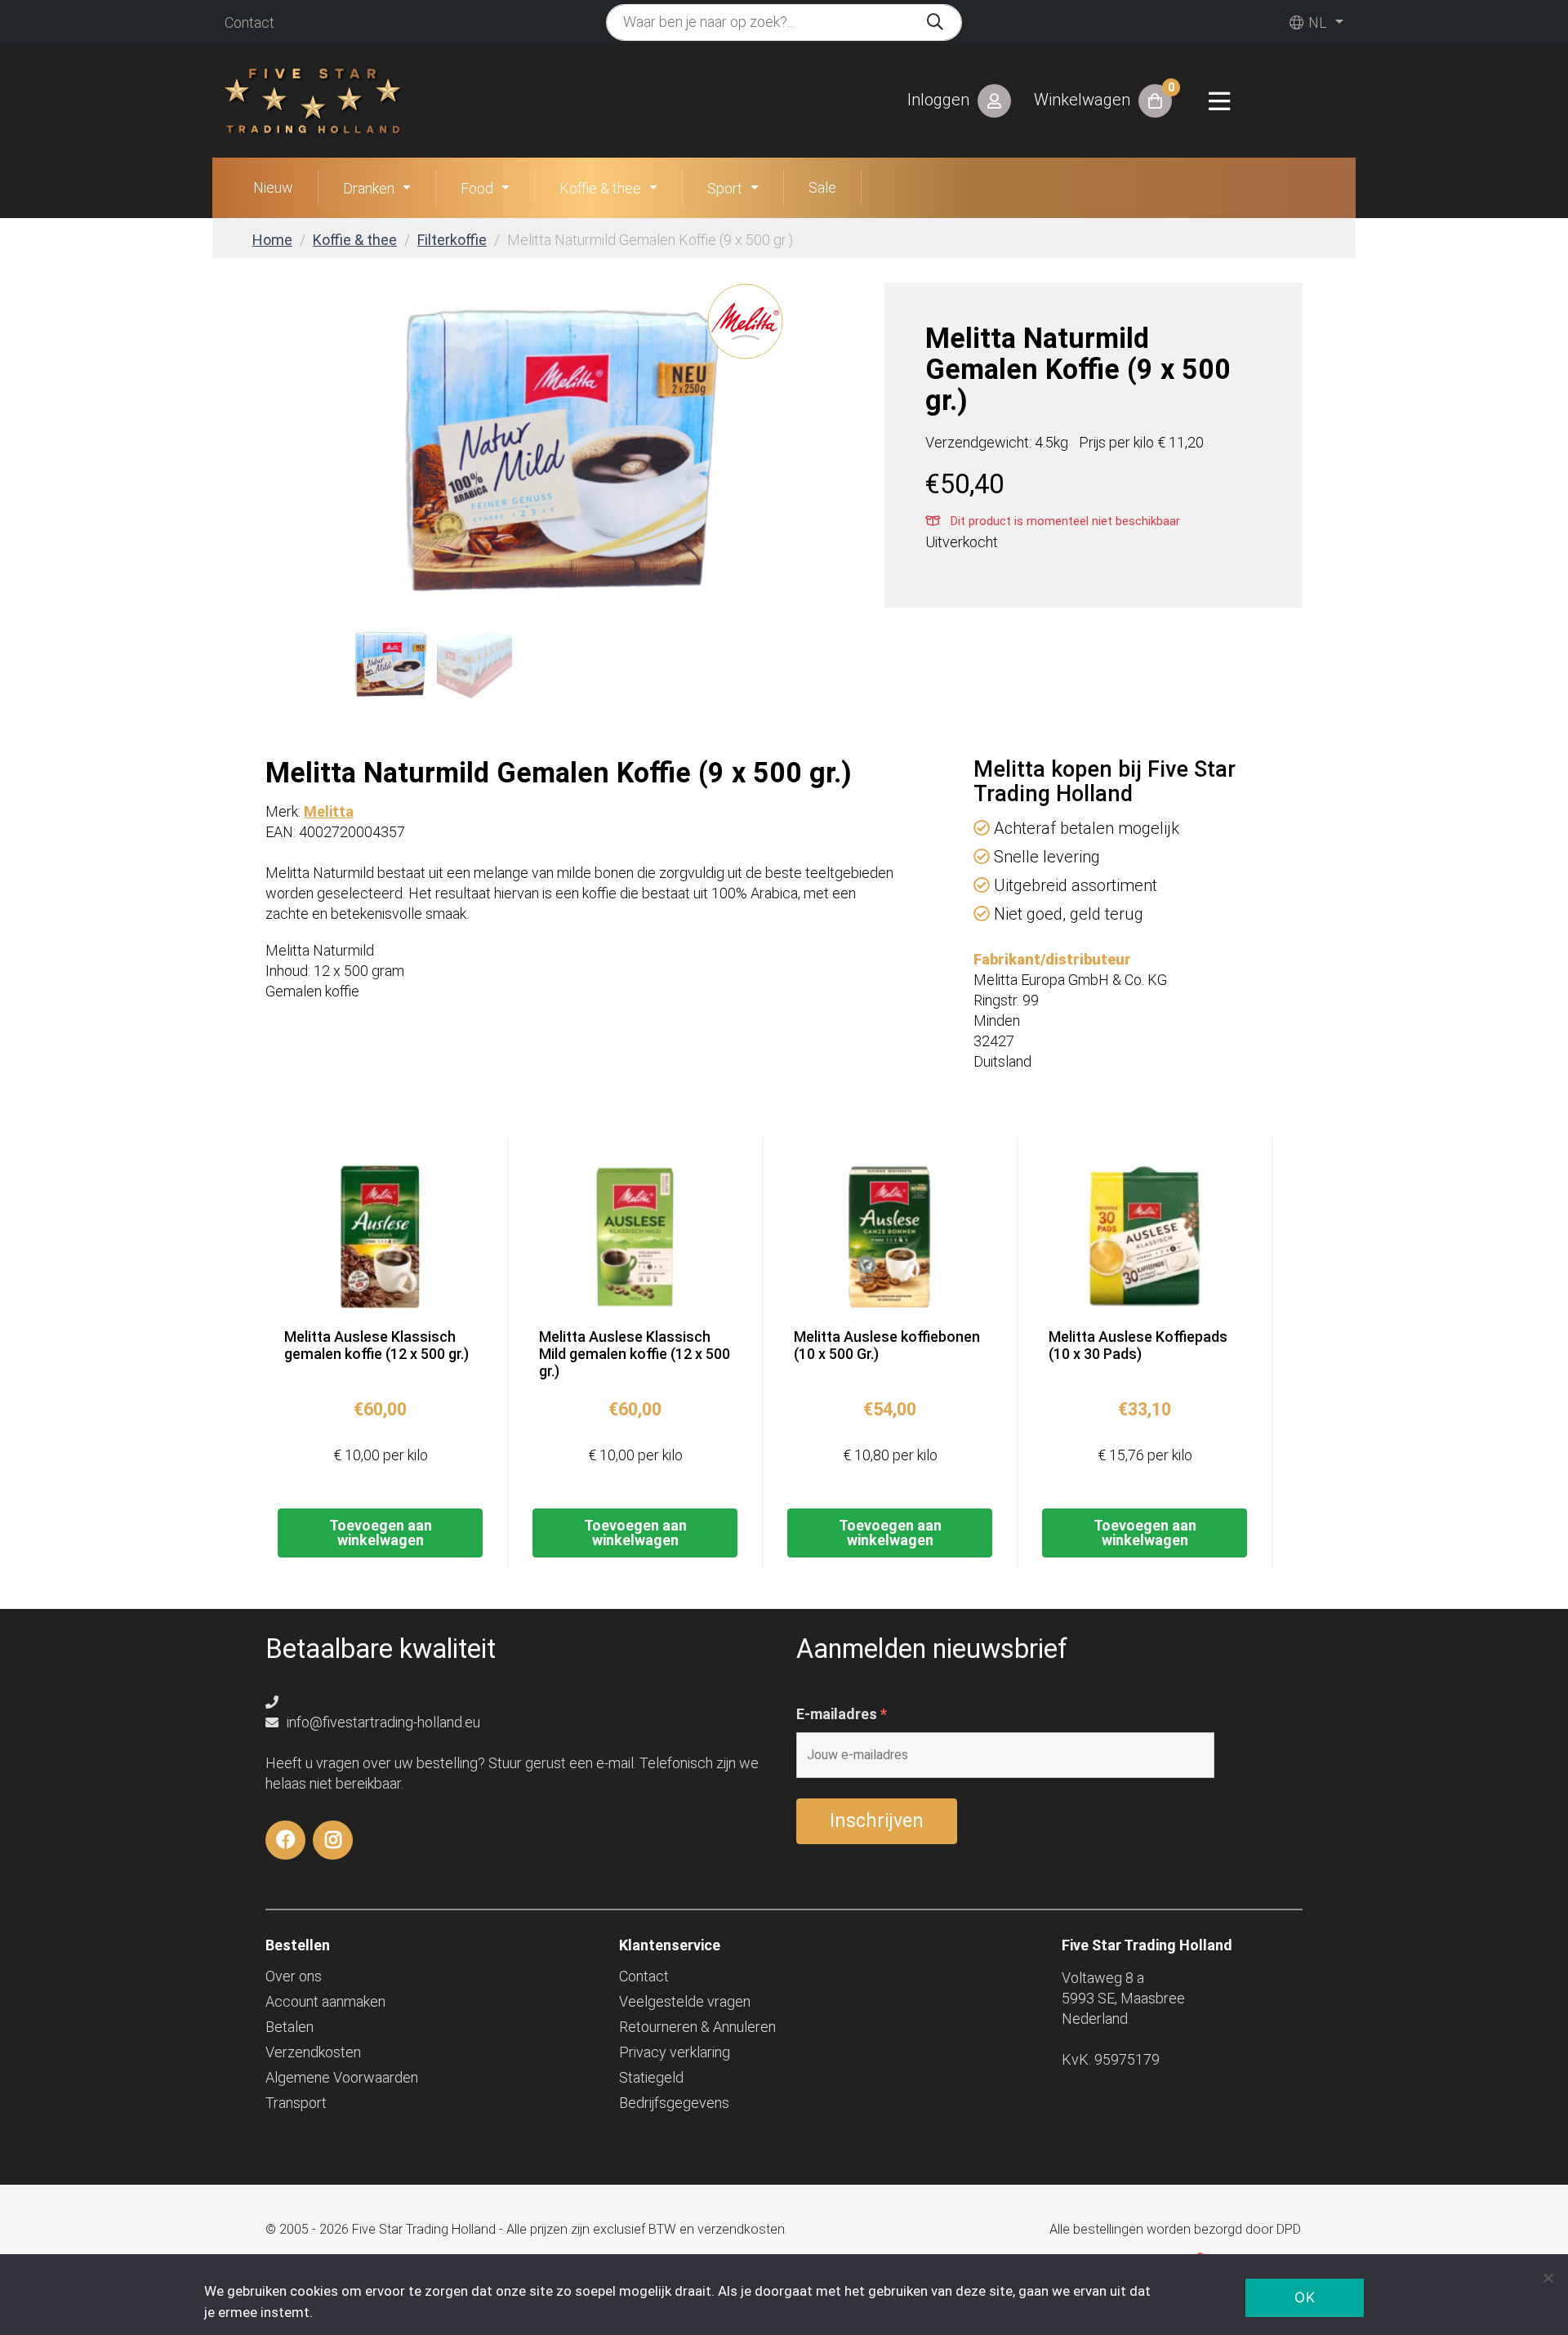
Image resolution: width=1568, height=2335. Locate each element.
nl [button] (1316, 22)
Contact (249, 22)
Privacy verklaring (675, 2052)
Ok (1305, 2297)
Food (477, 188)
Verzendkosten (313, 2052)
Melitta (329, 811)
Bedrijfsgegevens (674, 2103)
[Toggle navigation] (1219, 101)
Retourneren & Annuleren (697, 2027)
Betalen (290, 2027)
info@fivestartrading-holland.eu (382, 1722)
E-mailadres (842, 1714)
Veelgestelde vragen (685, 2001)
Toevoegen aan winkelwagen (381, 1533)
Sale (822, 187)
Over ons (294, 1976)
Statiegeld (651, 2077)
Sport (725, 188)
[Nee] (1548, 2278)
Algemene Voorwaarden (342, 2077)
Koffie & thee (600, 188)
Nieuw (273, 187)
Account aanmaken (325, 2001)
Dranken (369, 188)
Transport (296, 2103)
